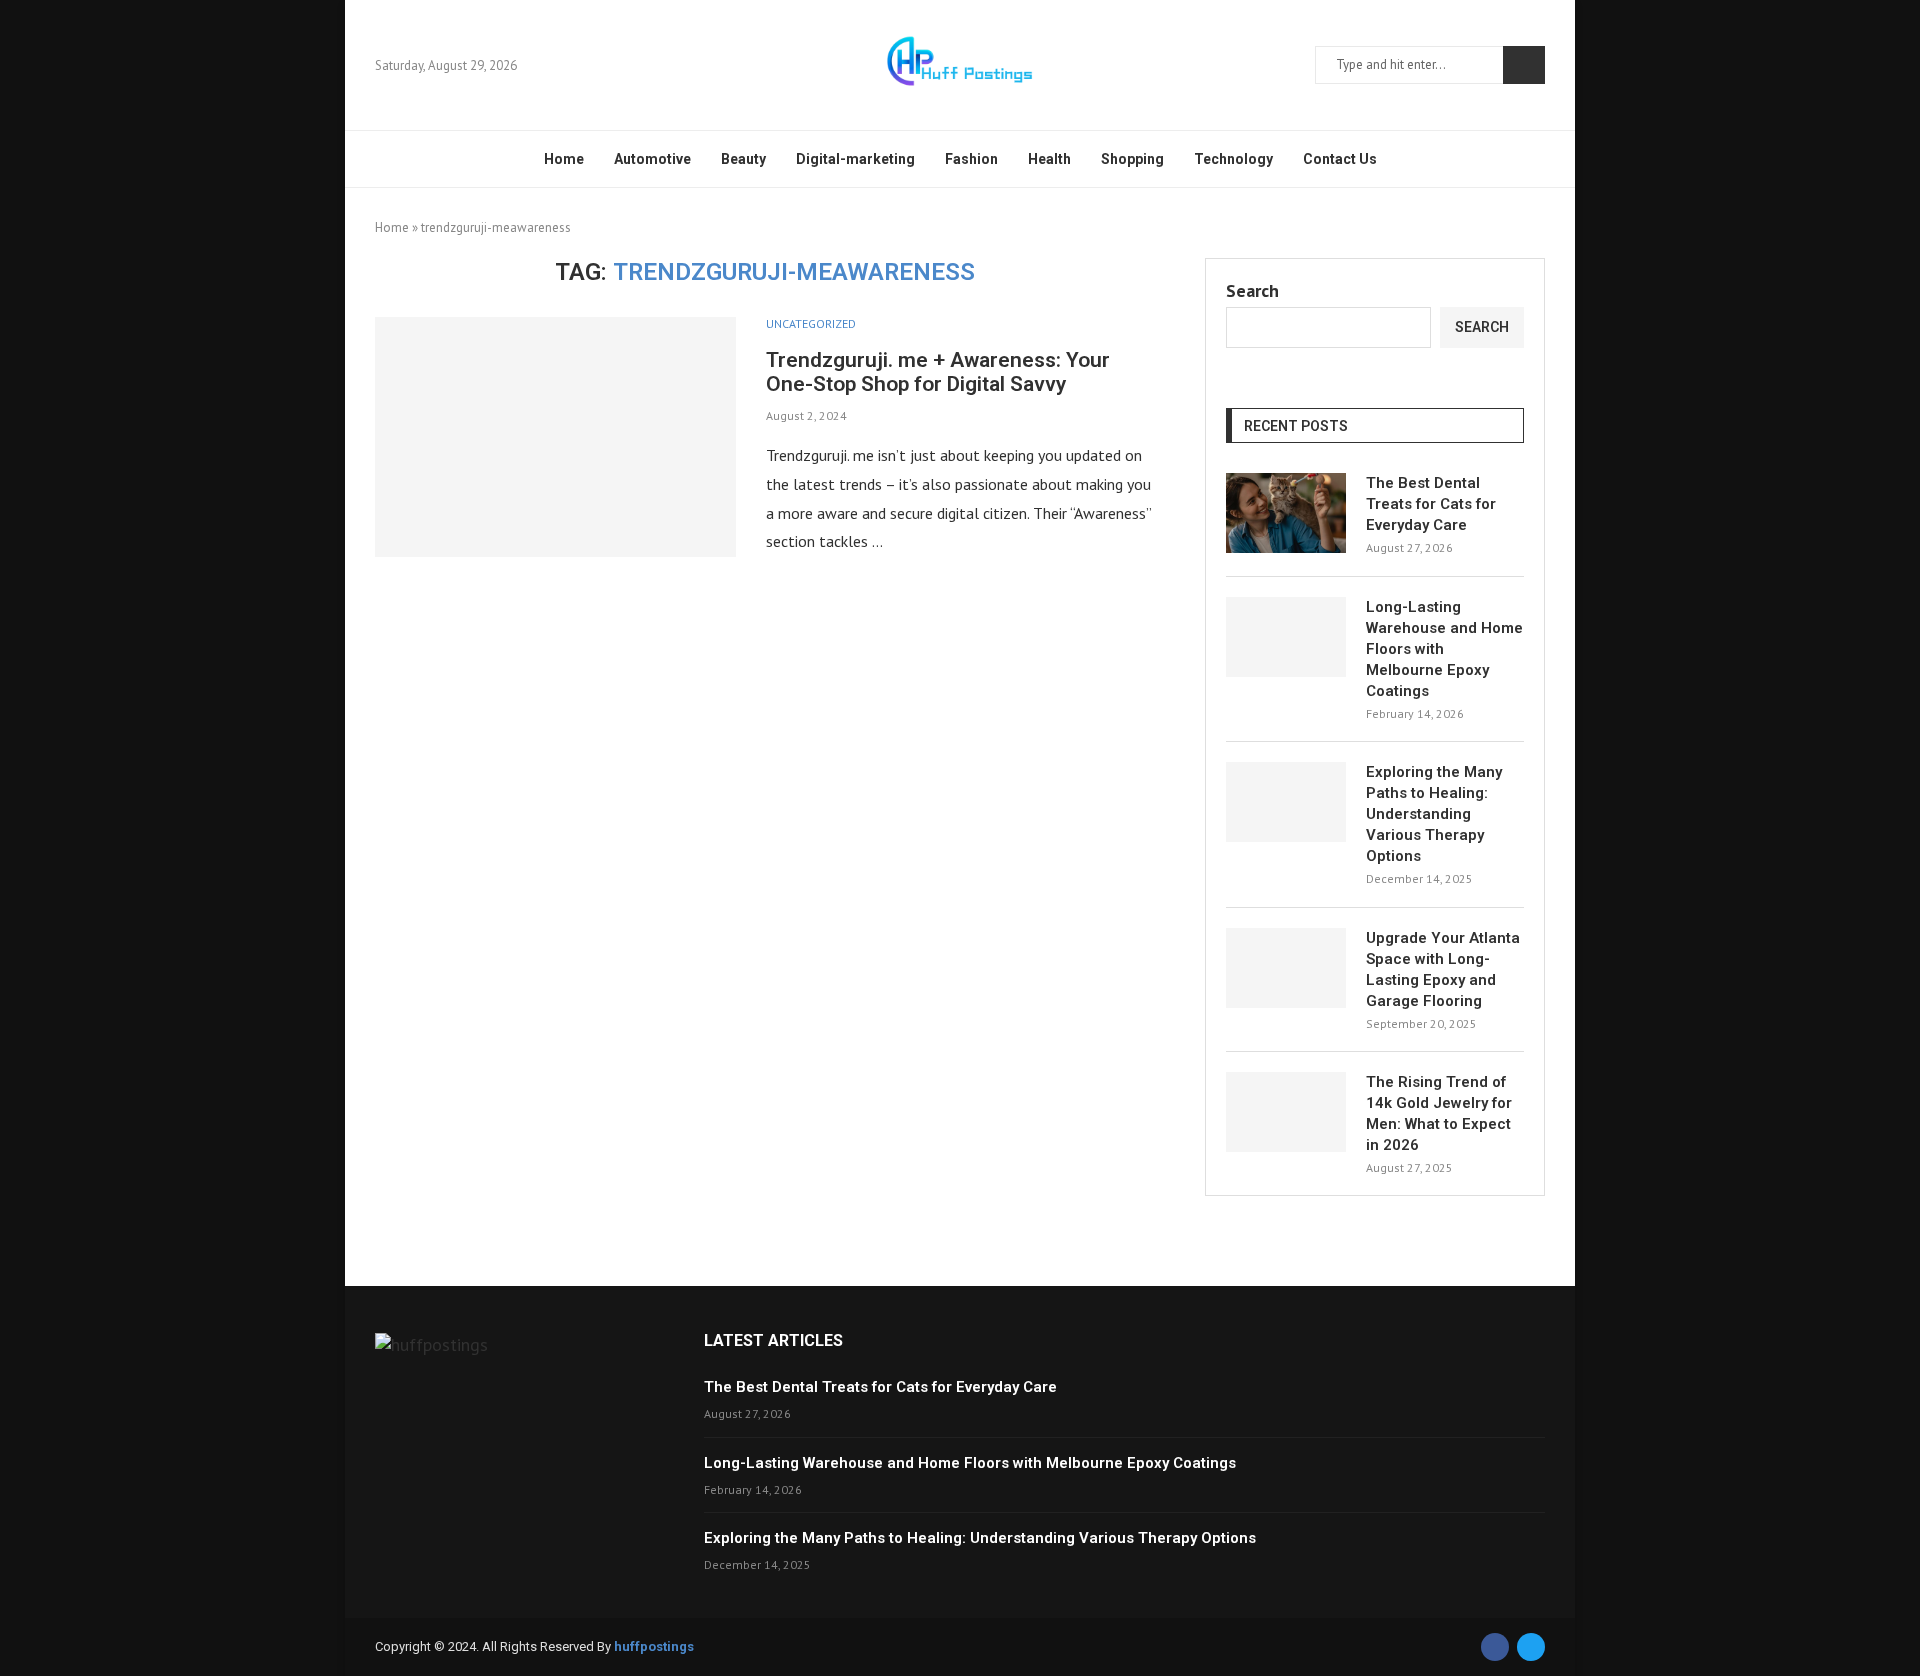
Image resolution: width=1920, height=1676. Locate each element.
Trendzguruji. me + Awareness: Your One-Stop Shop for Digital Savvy (938, 372)
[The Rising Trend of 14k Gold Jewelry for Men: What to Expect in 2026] (1286, 1112)
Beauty (743, 159)
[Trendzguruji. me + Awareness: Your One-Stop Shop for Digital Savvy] (555, 437)
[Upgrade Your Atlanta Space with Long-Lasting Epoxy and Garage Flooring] (1286, 968)
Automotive (652, 159)
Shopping (1132, 159)
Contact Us (1340, 159)
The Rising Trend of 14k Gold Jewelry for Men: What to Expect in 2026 (1439, 1113)
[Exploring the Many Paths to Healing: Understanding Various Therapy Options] (1286, 802)
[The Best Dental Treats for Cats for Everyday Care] (1286, 513)
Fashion (971, 159)
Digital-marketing (855, 159)
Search (1524, 65)
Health (1049, 159)
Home (564, 159)
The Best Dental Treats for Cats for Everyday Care (1431, 504)
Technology (1233, 159)
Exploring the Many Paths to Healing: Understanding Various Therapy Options (1434, 814)
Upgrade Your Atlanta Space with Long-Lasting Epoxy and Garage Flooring (1443, 969)
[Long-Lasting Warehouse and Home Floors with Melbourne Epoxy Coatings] (1286, 637)
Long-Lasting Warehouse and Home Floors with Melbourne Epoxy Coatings (1444, 649)
